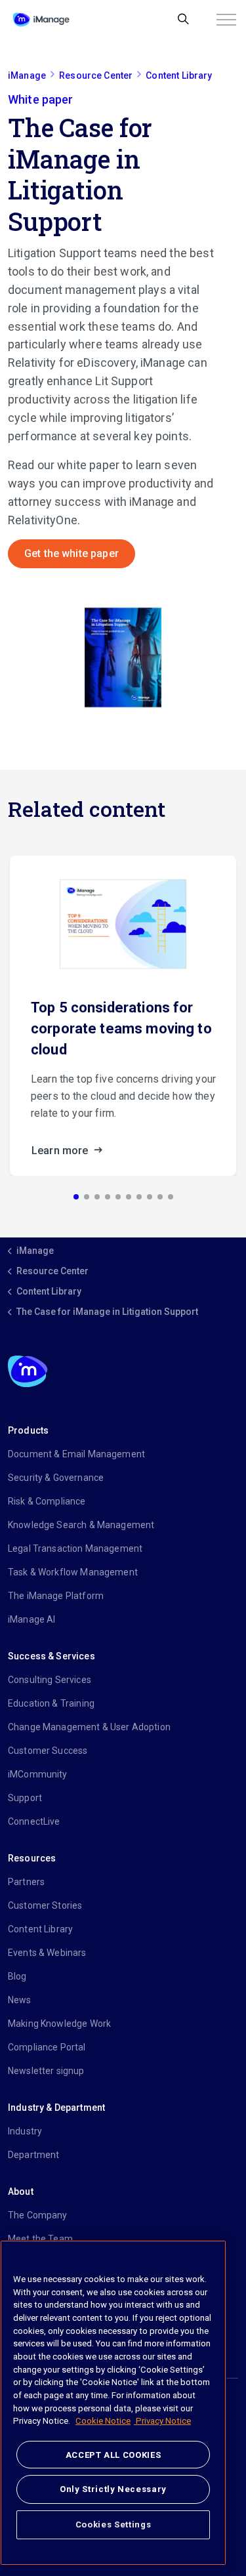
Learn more (61, 1151)
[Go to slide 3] (97, 1197)
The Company (38, 2215)
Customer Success (48, 1751)
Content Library (40, 1929)
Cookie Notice (103, 2421)
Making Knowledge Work (59, 2024)
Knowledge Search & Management (81, 1525)
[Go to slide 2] (87, 1197)
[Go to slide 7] (139, 1197)
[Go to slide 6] (129, 1197)
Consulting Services (50, 1680)
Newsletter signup (46, 2071)
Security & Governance (56, 1478)
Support (25, 1798)
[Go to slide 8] (150, 1197)
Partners (26, 1882)
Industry (25, 2131)
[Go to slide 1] (76, 1197)
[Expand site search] (183, 20)
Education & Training (51, 1703)
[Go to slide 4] (108, 1197)
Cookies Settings (113, 2524)
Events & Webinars (47, 1953)
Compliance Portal (47, 2047)
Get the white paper (72, 553)
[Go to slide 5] (118, 1197)
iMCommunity (38, 1774)
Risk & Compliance (47, 1501)
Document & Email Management (76, 1454)
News (20, 2000)
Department (34, 2155)
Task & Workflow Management (73, 1572)
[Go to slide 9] (160, 1197)
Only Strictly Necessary (113, 2489)
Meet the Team (40, 2239)
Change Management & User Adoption (89, 1727)
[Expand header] (226, 20)
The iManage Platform (56, 1596)
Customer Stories (45, 1905)
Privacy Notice (162, 2421)
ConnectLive (34, 1821)
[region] (113, 2403)
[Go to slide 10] (171, 1197)
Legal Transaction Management (75, 1548)
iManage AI (32, 1619)
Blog (17, 1976)
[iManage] (41, 20)
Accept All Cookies (113, 2455)
